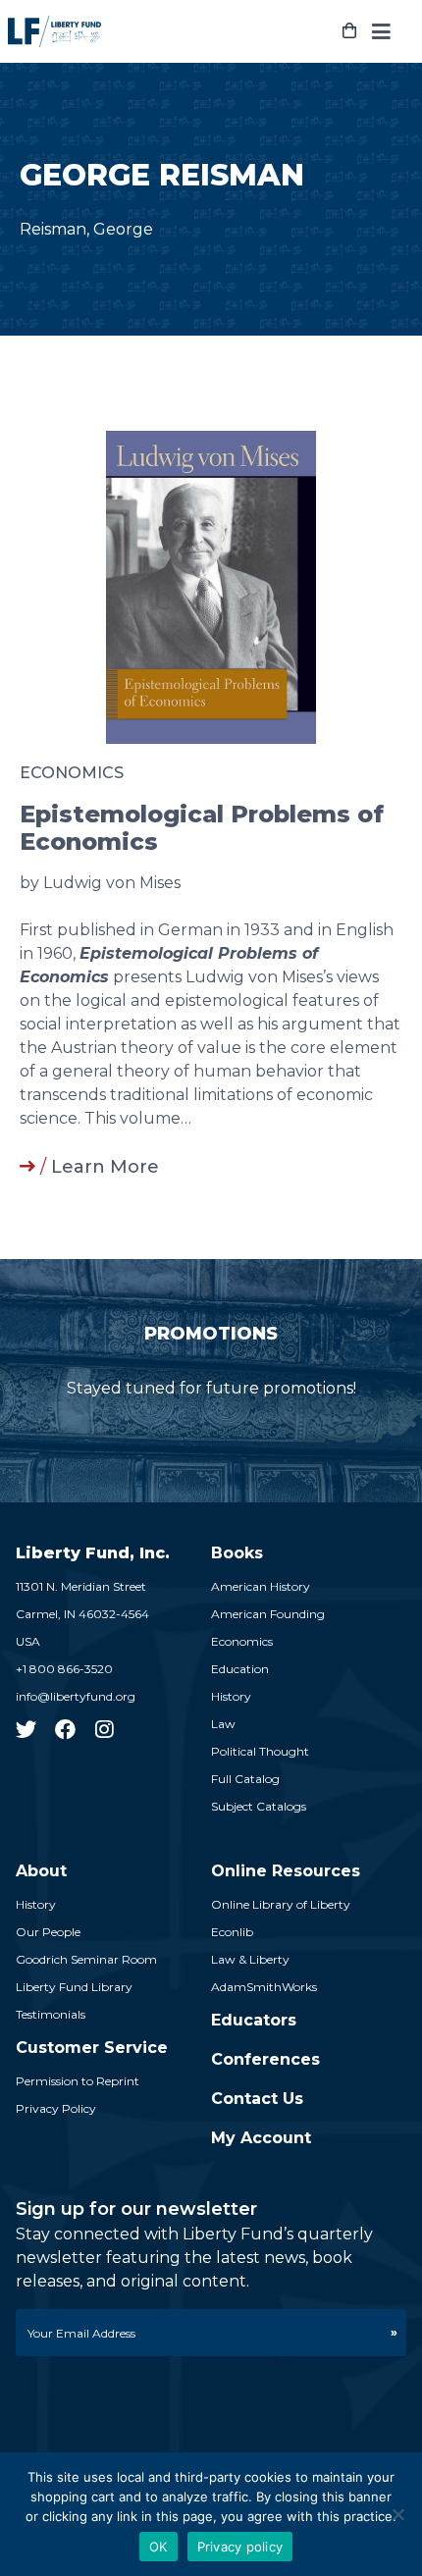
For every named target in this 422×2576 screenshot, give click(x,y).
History (231, 1696)
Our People (48, 1932)
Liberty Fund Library (74, 1987)
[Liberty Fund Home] (54, 31)
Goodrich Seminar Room (86, 1959)
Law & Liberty (250, 1959)
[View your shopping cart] (349, 31)
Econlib (232, 1932)
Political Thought (260, 1751)
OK (158, 2547)
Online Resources (286, 1871)
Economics (72, 773)
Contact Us (257, 2099)
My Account (261, 2138)
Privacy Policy (56, 2108)
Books (237, 1553)
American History (261, 1586)
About (41, 1871)
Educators (254, 2020)
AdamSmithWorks (264, 1987)
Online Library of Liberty (281, 1904)
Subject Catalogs (259, 1806)
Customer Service (92, 2048)
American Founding (268, 1614)
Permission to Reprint (78, 2081)
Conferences (265, 2059)
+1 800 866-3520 (64, 1669)
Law (223, 1724)
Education (240, 1669)
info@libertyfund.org (76, 1696)
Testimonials (51, 2014)
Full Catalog (245, 1779)
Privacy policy (240, 2547)
